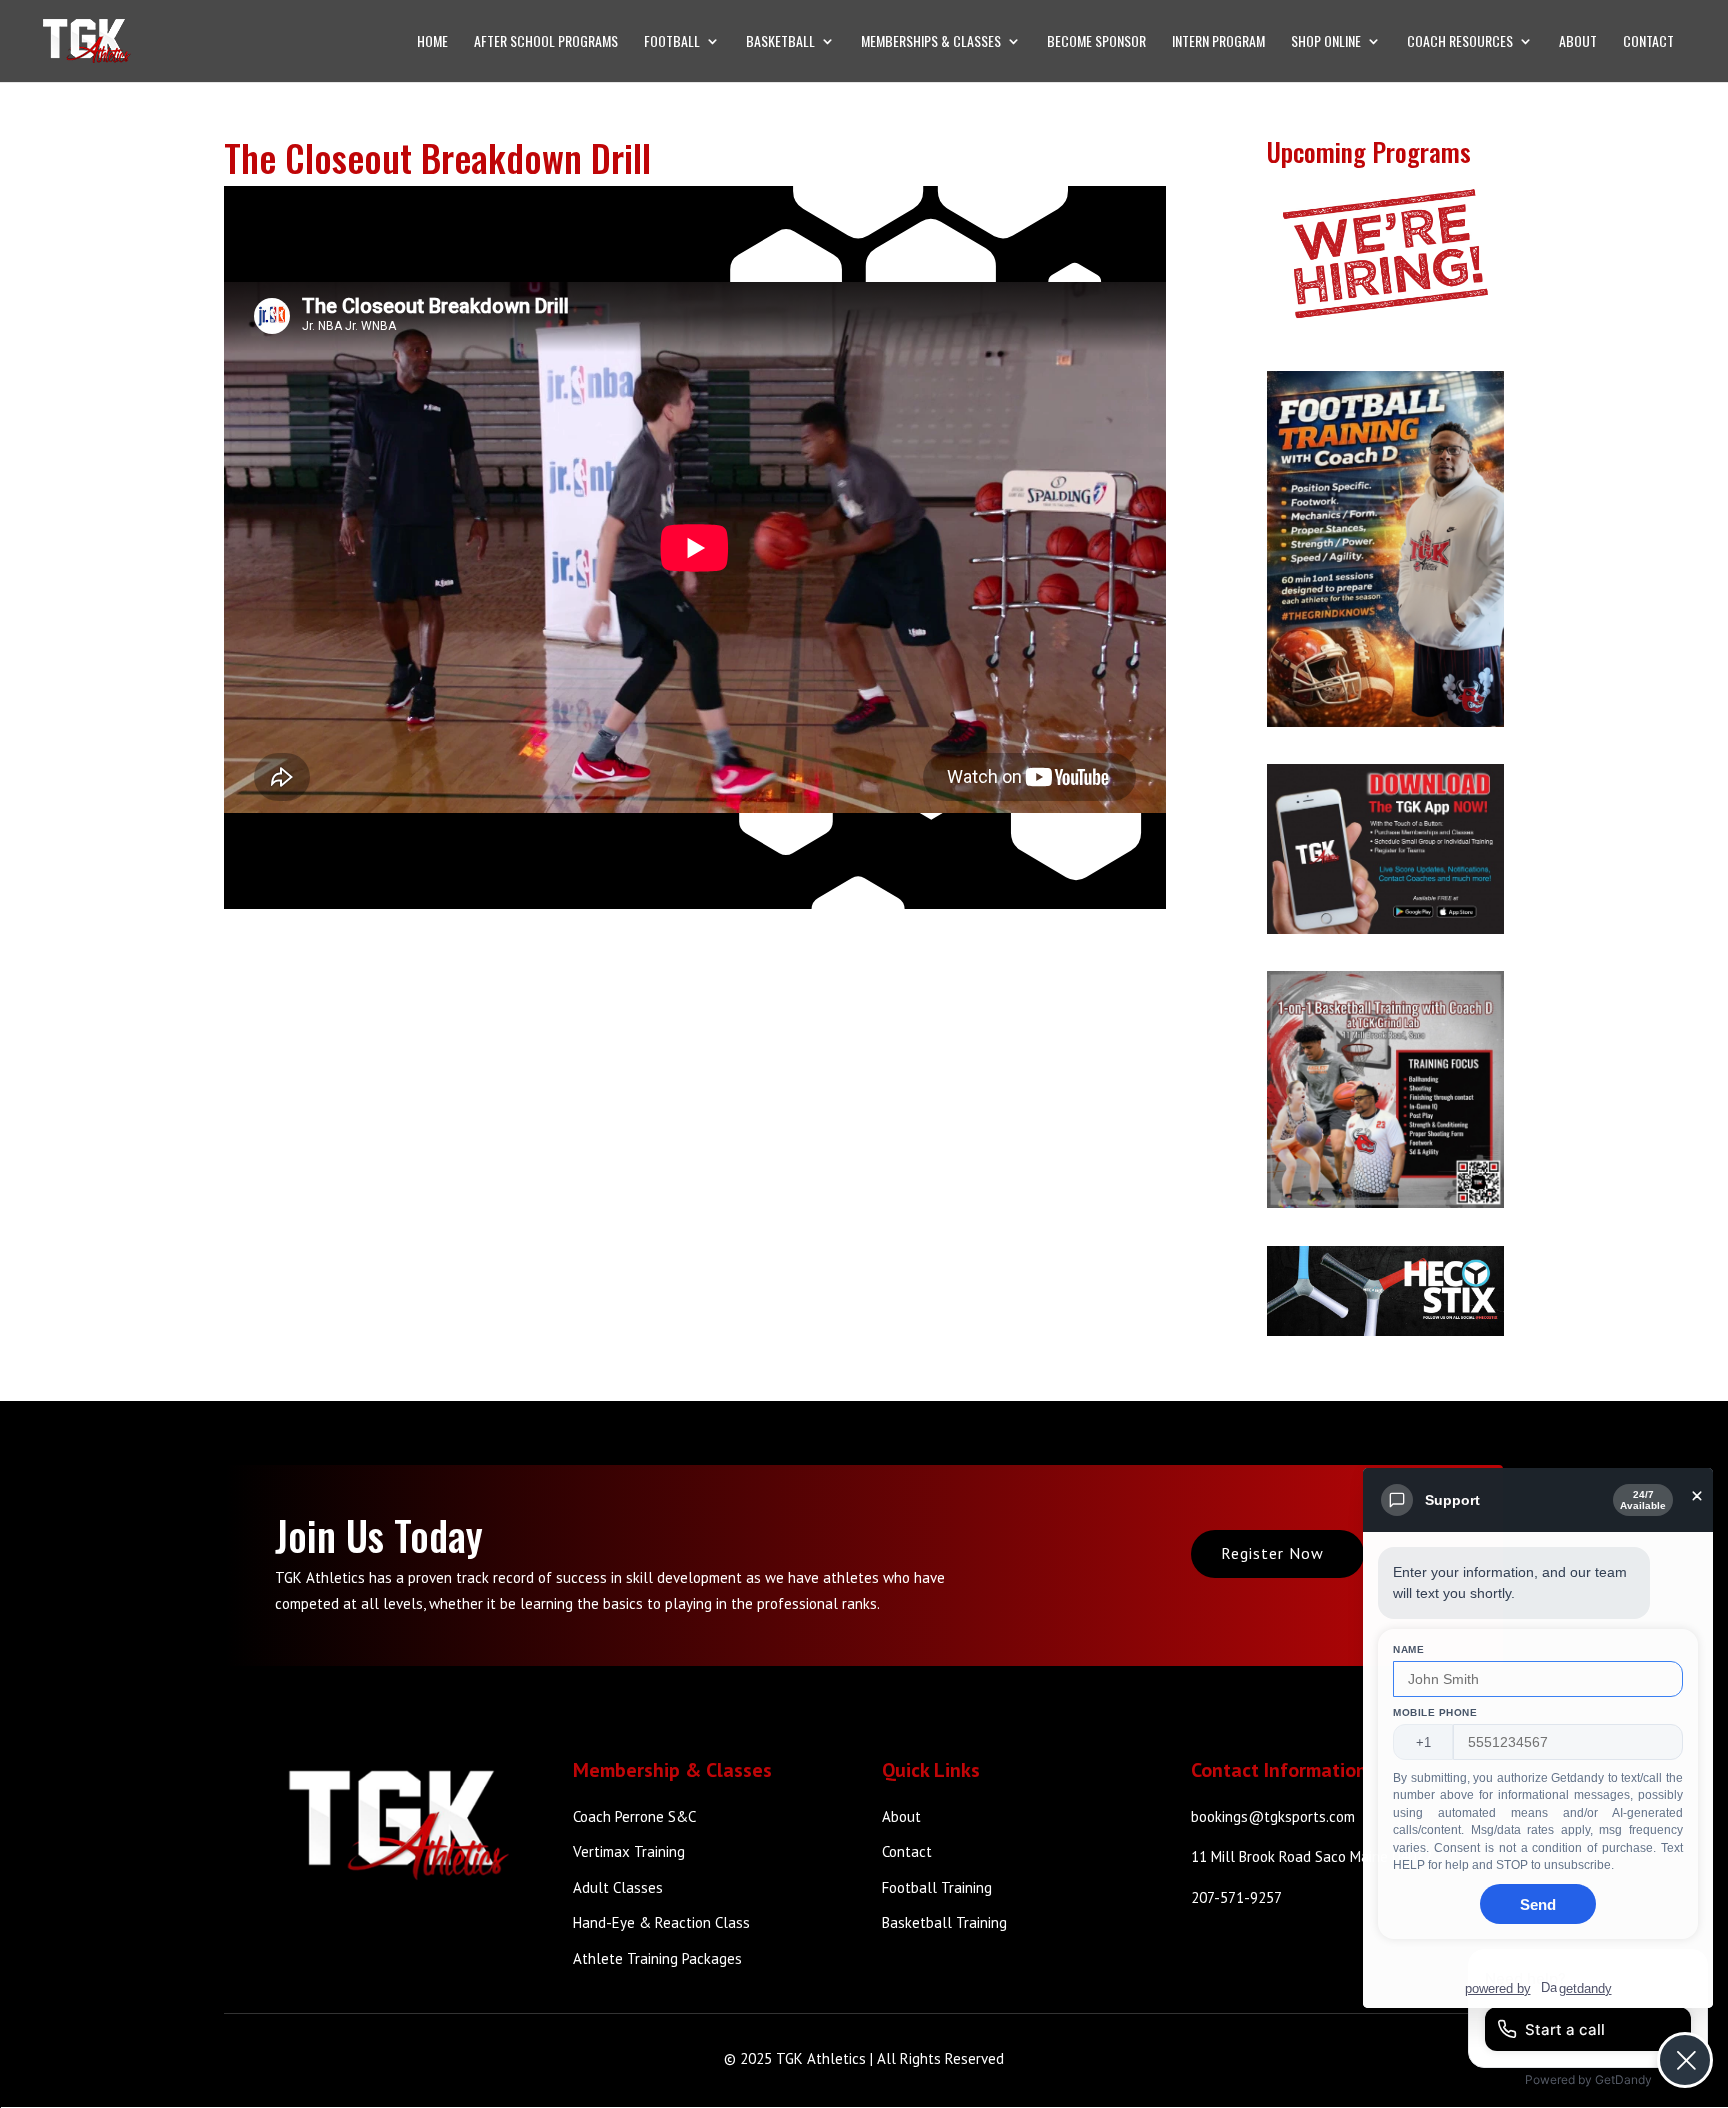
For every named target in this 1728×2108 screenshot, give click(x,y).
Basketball (780, 42)
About (1578, 42)
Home (432, 42)
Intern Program (1218, 42)
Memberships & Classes (931, 42)
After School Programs (546, 42)
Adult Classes (618, 1887)
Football (672, 42)
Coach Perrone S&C (634, 1816)
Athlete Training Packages (657, 1958)
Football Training (937, 1887)
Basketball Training (944, 1922)
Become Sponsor (1096, 42)
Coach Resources (1460, 42)
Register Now (1272, 1553)
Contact (1648, 42)
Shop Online (1326, 42)
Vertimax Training (629, 1851)
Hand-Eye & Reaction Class (661, 1922)
